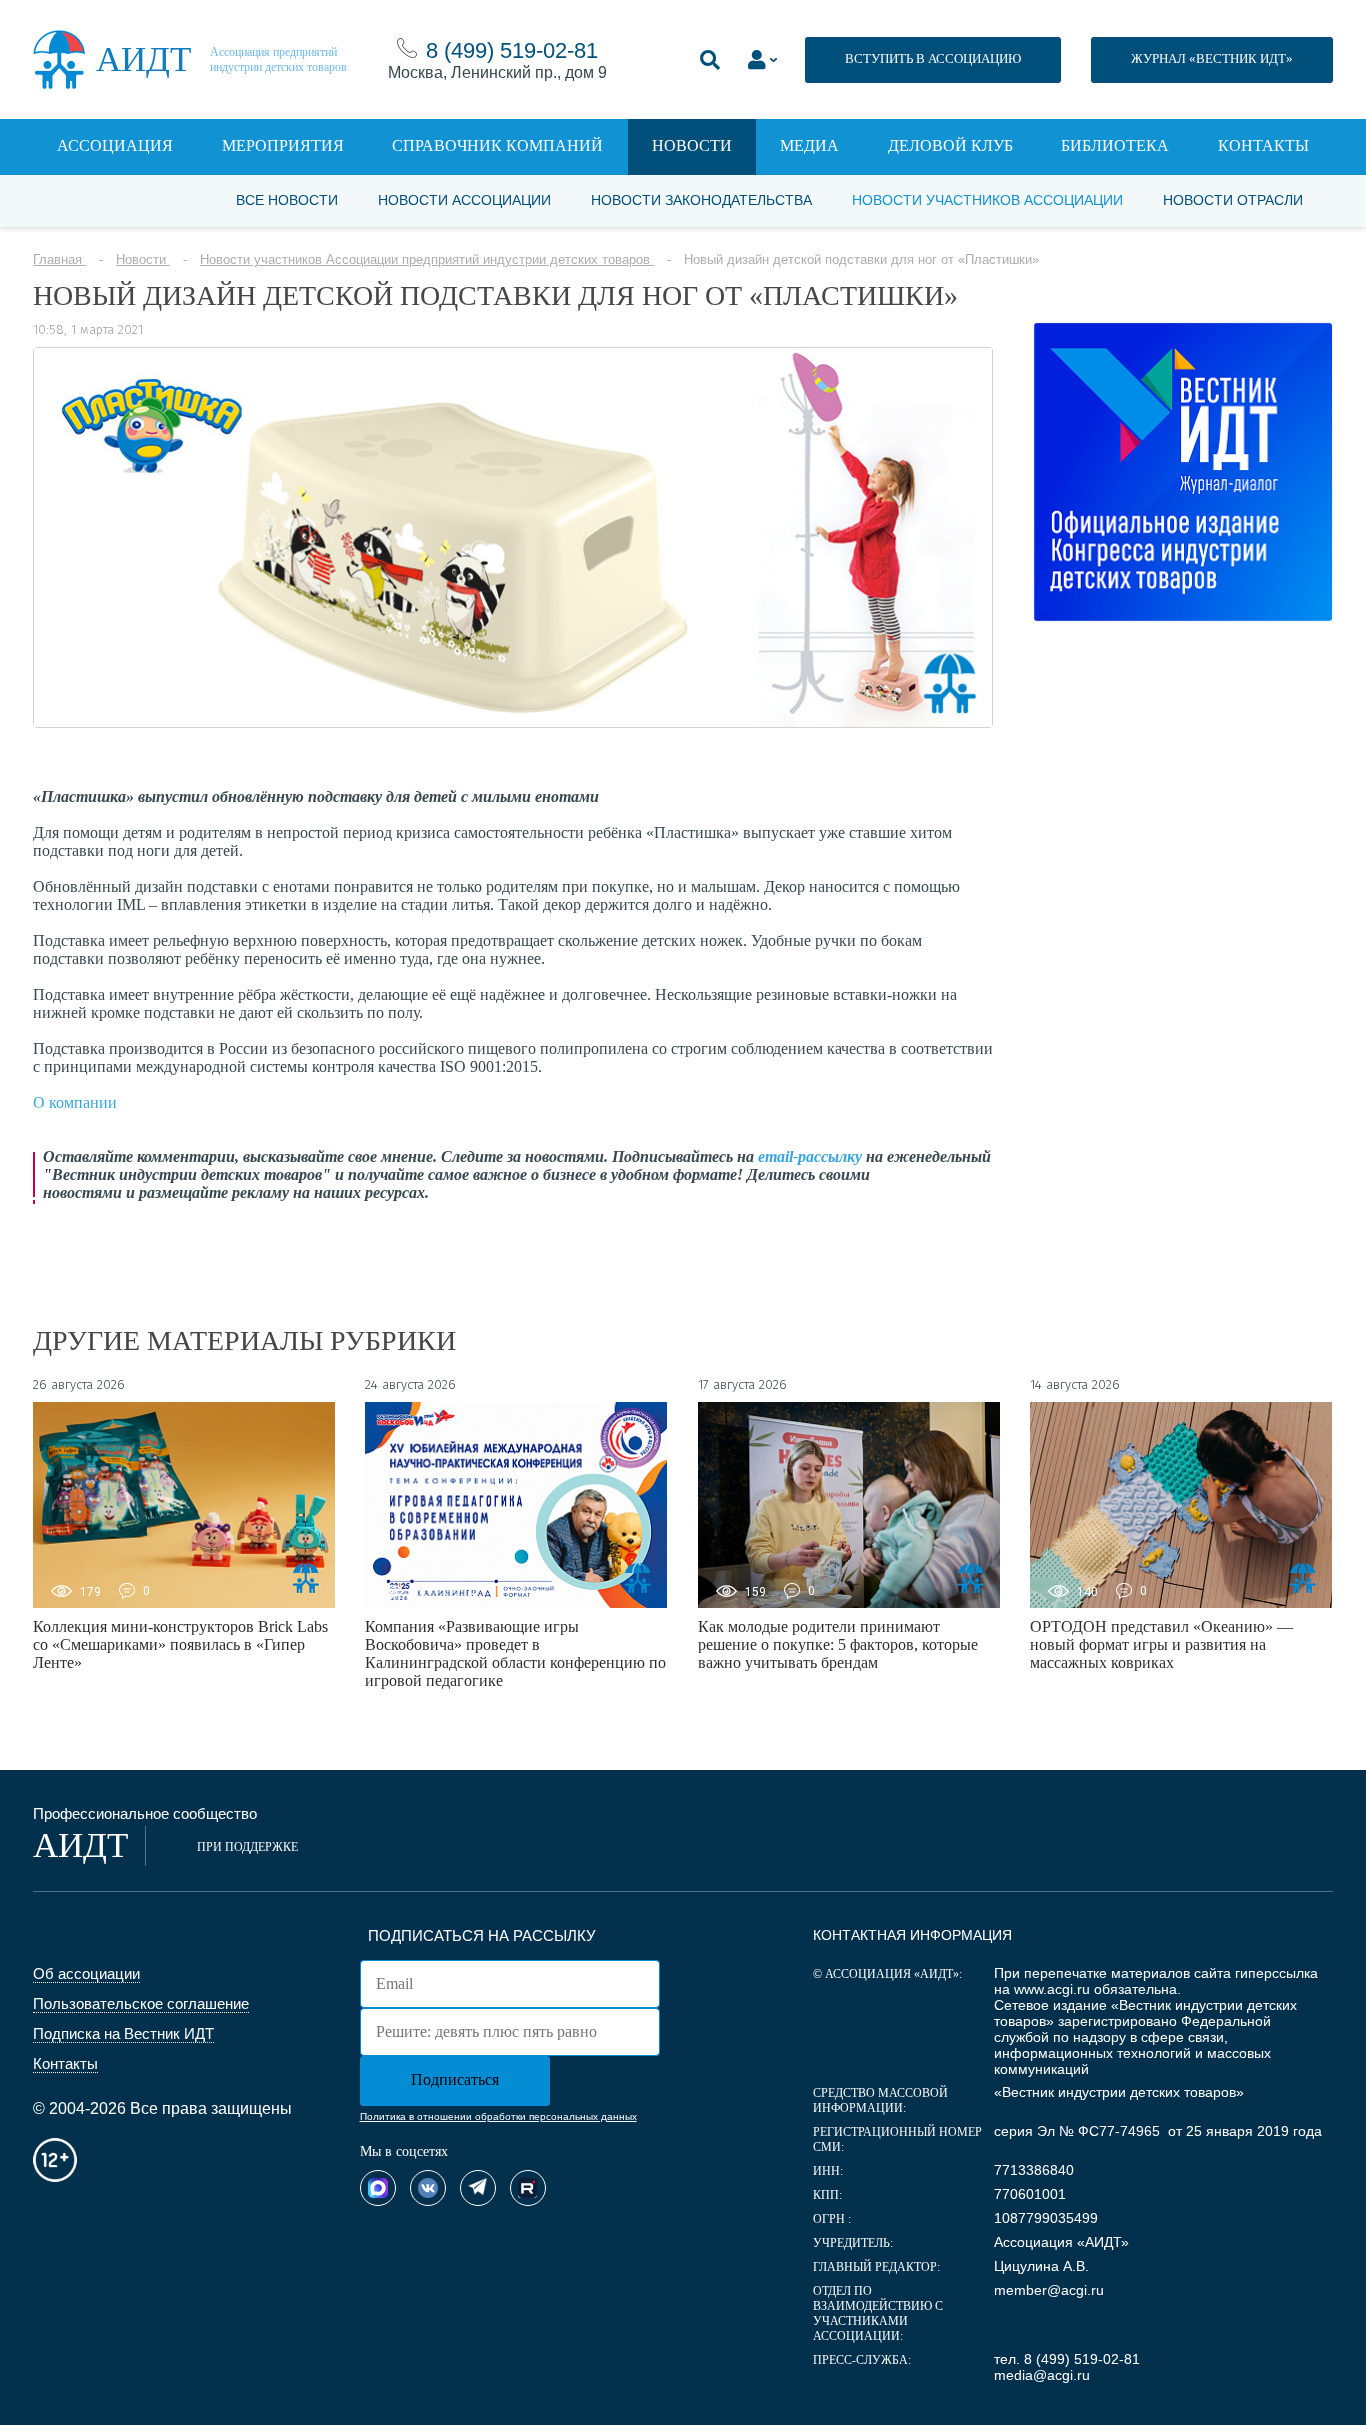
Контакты (1263, 145)
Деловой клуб (950, 145)
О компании (75, 1102)
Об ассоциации (86, 1973)
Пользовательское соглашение (141, 2003)
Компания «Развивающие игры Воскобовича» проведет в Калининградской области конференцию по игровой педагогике (515, 1653)
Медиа (809, 145)
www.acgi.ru (1052, 1989)
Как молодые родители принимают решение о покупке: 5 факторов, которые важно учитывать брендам (838, 1644)
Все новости (287, 200)
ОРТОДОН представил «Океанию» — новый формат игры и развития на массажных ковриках (1161, 1644)
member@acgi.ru (1049, 2290)
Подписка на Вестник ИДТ (123, 2033)
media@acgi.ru (1042, 2375)
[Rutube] (528, 2188)
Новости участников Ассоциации (987, 200)
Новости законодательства (701, 200)
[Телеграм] (478, 2188)
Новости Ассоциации (464, 200)
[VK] (428, 2188)
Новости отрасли (1233, 200)
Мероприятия (283, 145)
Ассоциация (115, 145)
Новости (692, 145)
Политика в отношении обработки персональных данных (498, 2116)
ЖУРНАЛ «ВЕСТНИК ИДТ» (1212, 58)
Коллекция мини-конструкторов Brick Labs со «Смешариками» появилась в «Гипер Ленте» (180, 1644)
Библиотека (1115, 145)
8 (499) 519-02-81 (512, 50)
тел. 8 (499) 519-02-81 (1067, 2359)
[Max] (378, 2188)
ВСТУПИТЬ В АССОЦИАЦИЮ (933, 58)
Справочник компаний (497, 145)
